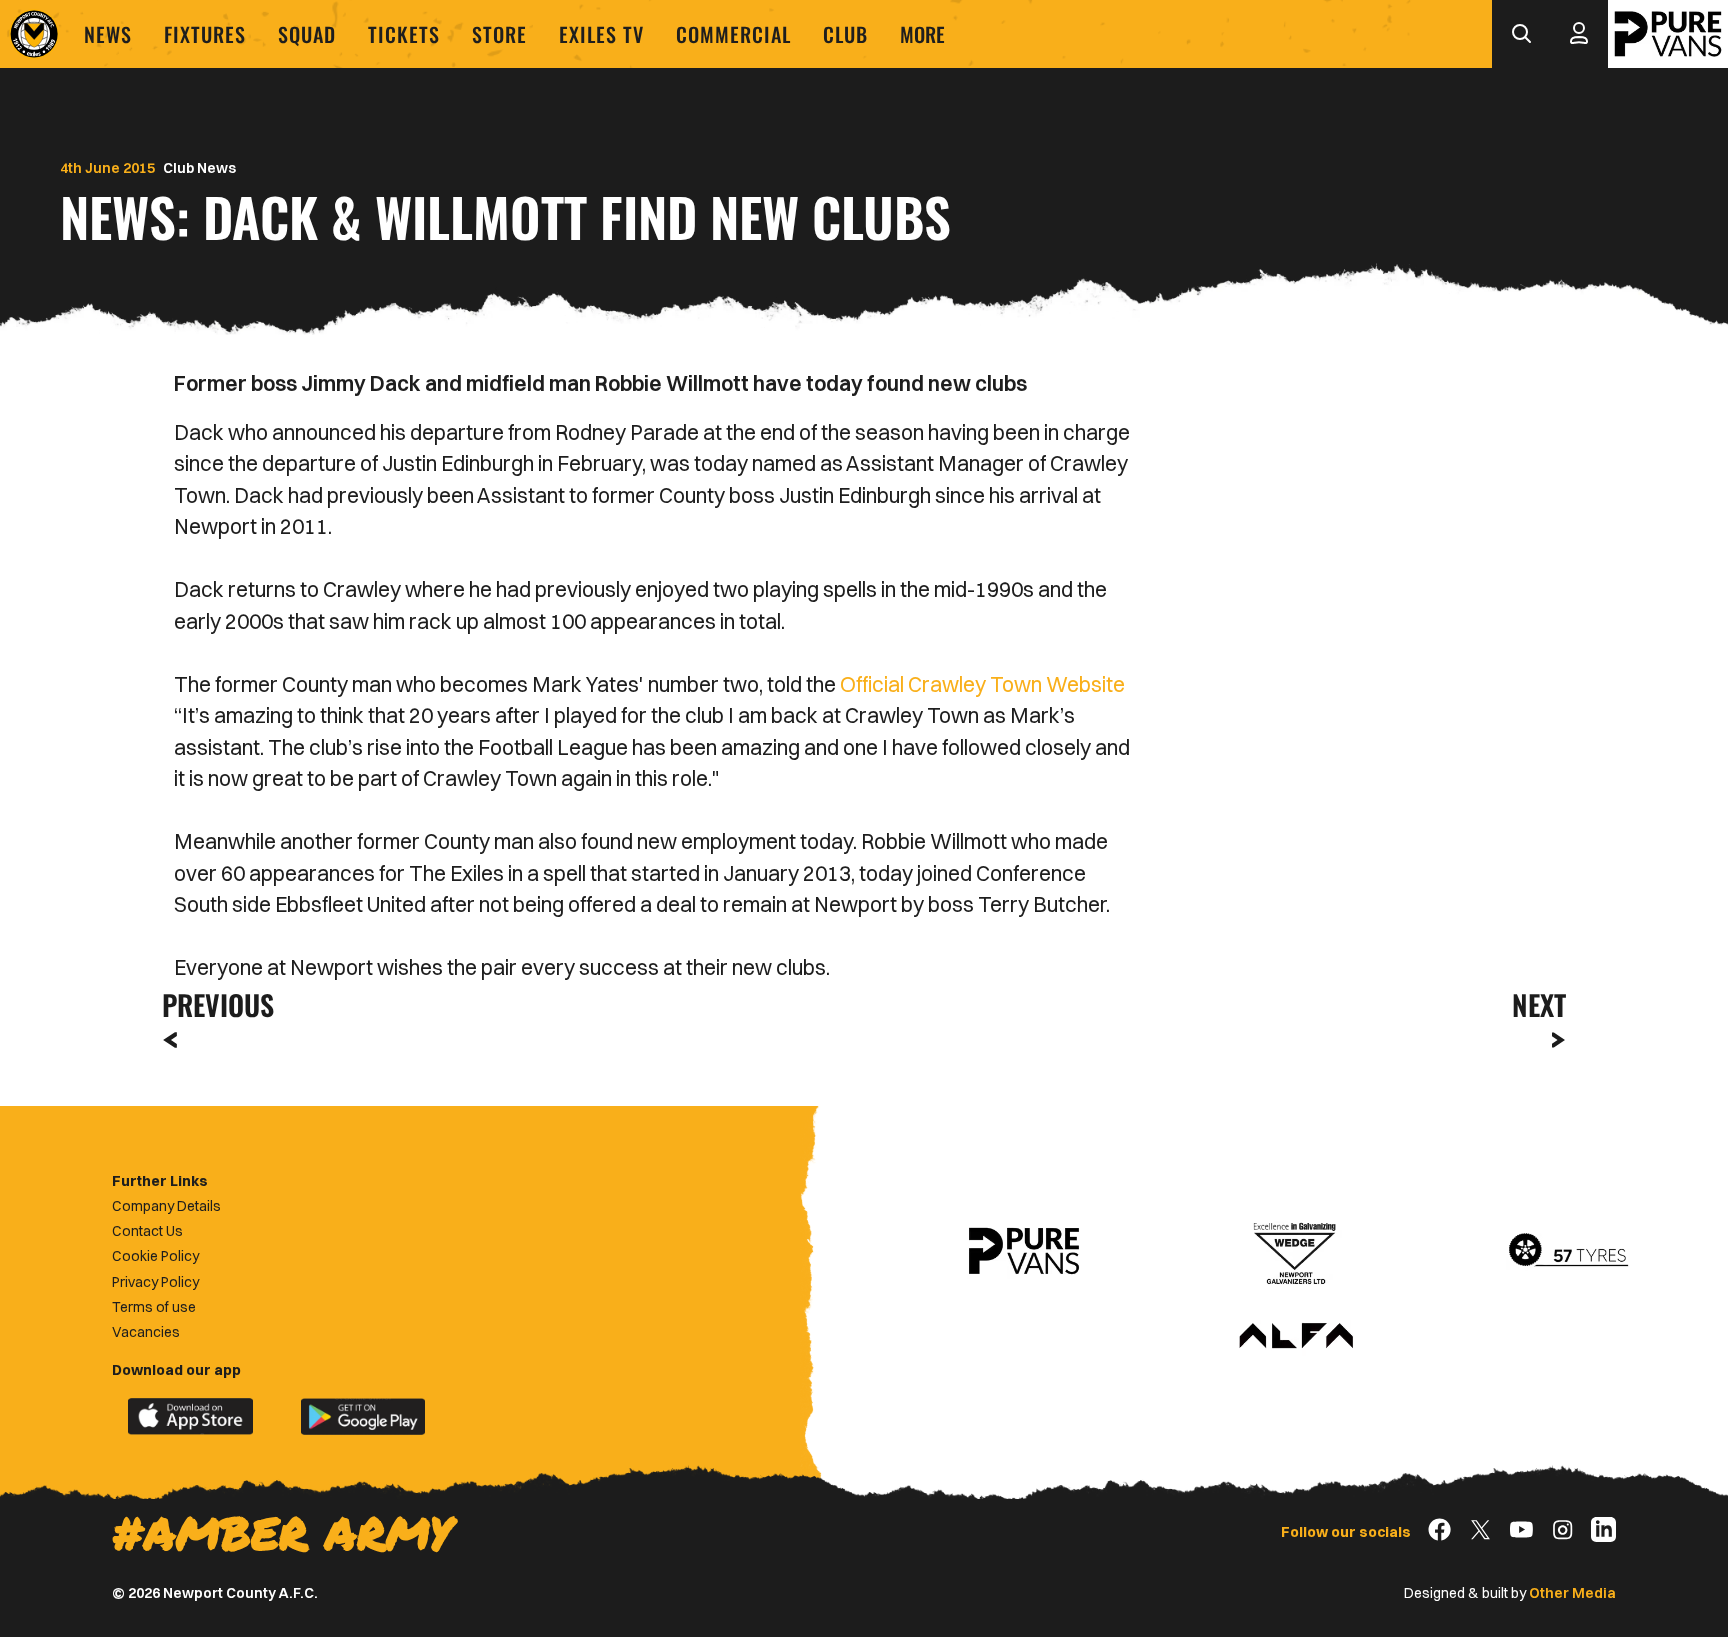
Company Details (166, 1206)
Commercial (733, 34)
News (108, 34)
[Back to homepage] (34, 34)
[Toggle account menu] (1579, 34)
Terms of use (154, 1307)
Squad (307, 34)
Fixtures (205, 34)
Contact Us (147, 1231)
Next (1539, 1004)
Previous (212, 1004)
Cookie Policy (155, 1256)
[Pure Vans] (1668, 34)
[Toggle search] (1521, 34)
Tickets (404, 34)
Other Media (1572, 1593)
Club (845, 34)
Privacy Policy (155, 1282)
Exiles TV (601, 34)
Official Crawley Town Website (982, 684)
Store (499, 34)
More (922, 34)
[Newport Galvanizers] (1296, 1251)
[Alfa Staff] (1296, 1337)
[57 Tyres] (1568, 1251)
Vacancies (146, 1332)
